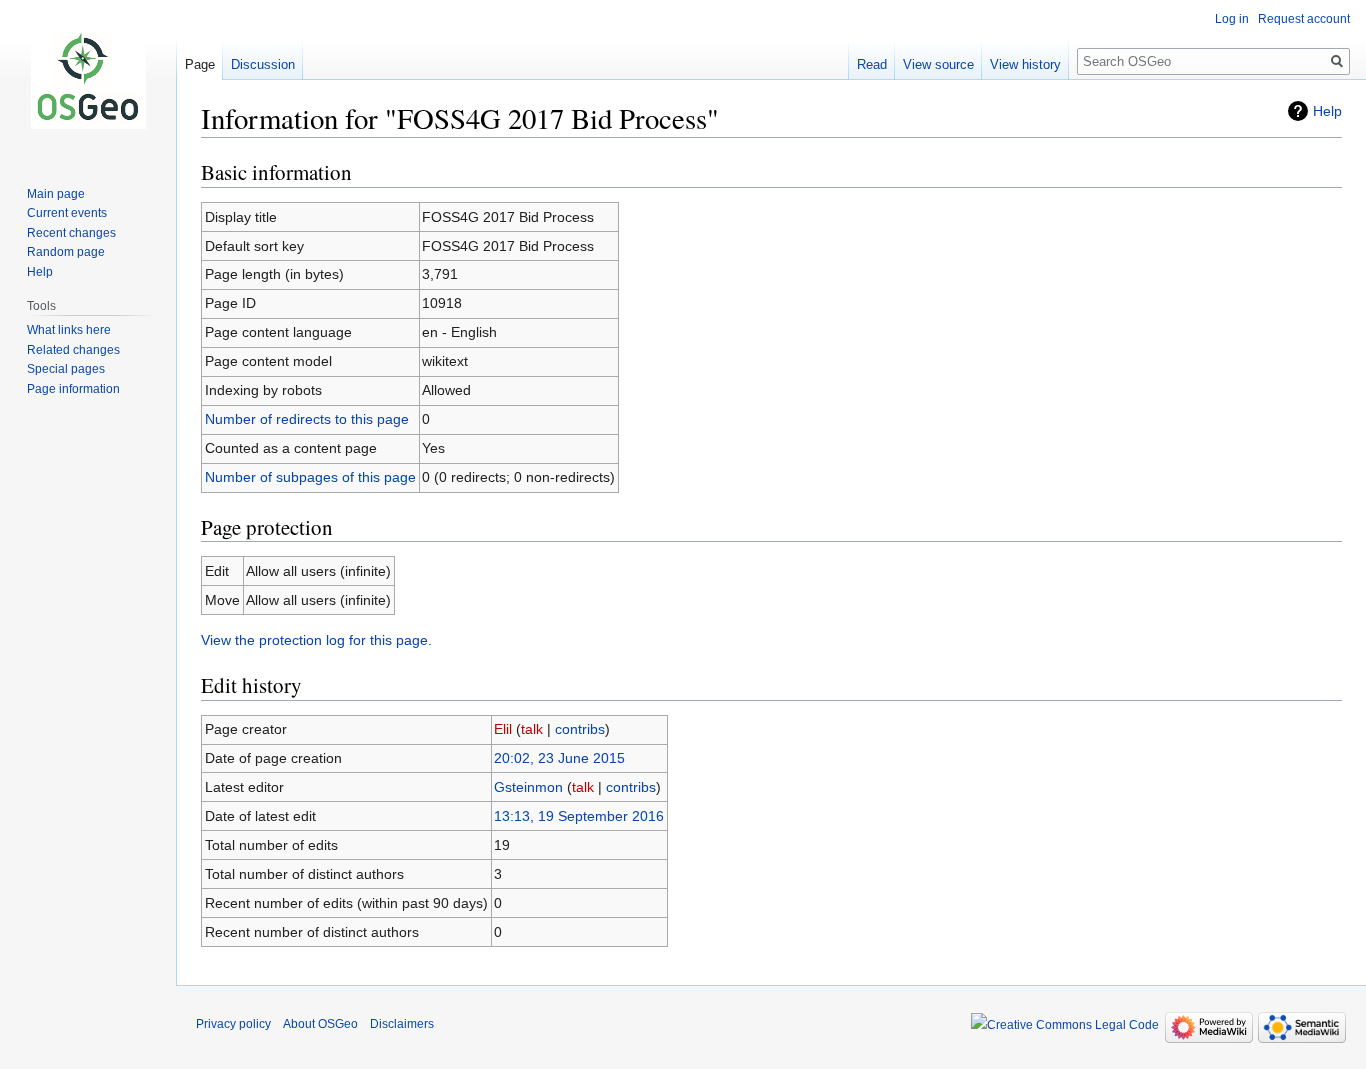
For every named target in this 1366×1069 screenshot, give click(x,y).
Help (1327, 111)
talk (532, 729)
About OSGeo (320, 1024)
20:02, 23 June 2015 (559, 758)
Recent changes (71, 233)
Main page (56, 194)
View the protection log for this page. (316, 640)
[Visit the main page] (88, 80)
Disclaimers (402, 1024)
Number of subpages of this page (310, 477)
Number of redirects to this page (307, 419)
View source (938, 64)
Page (200, 64)
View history (1025, 64)
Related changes (73, 350)
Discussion (263, 64)
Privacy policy (233, 1024)
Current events (67, 213)
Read (872, 64)
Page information (73, 389)
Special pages (66, 369)
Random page (66, 252)
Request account (1304, 19)
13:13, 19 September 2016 (579, 816)
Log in (1232, 19)
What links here (69, 330)
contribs (580, 729)
